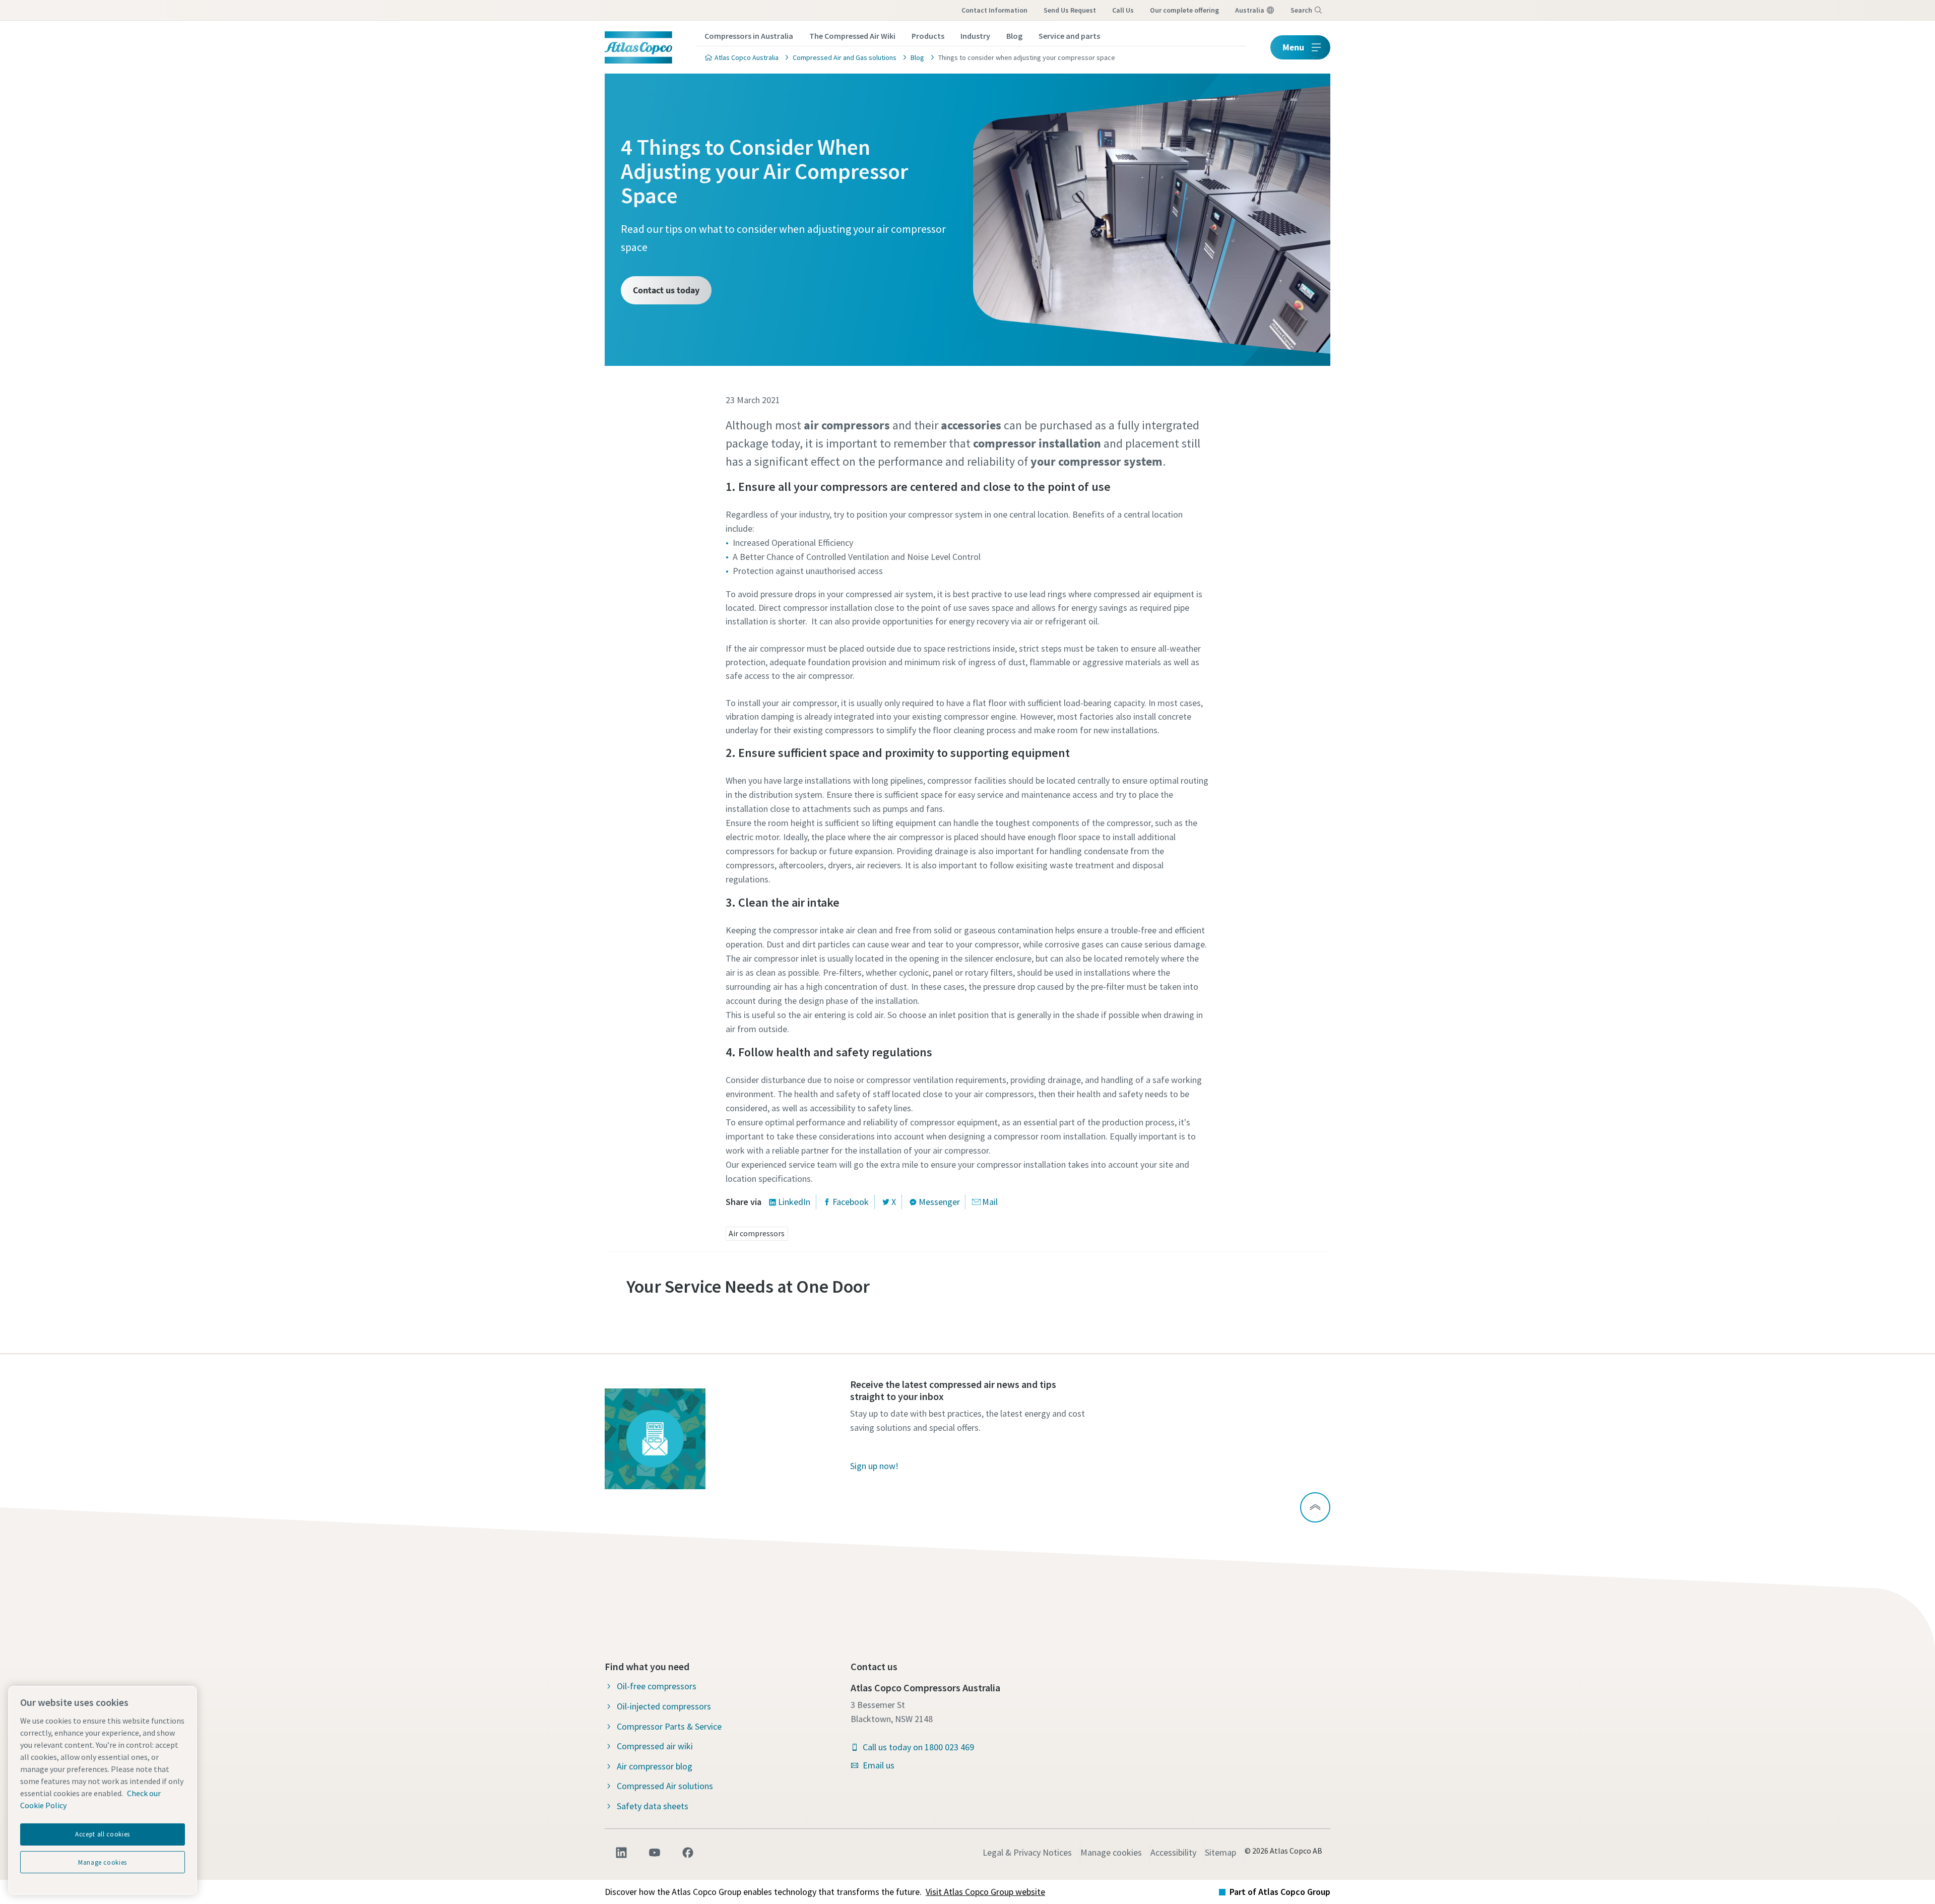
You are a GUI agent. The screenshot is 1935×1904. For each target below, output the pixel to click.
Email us (879, 1765)
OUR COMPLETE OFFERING (1184, 10)
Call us (1123, 10)
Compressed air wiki (655, 1746)
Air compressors (757, 1233)
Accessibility (1173, 1852)
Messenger (939, 1202)
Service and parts (1069, 36)
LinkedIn (794, 1202)
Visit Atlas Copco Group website (985, 1892)
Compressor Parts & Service (669, 1726)
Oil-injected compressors (664, 1706)
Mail (990, 1202)
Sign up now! (874, 1466)
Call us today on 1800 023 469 (918, 1747)
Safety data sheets (653, 1806)
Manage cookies (1111, 1852)
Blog (1014, 36)
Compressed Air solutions (665, 1786)
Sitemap (1220, 1852)
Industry (975, 36)
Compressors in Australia (749, 36)
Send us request (1070, 10)
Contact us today (666, 290)
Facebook (851, 1202)
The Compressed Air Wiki (852, 36)
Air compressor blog (655, 1766)
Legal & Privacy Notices (1027, 1852)
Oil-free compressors (657, 1686)
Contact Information (994, 10)
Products (928, 36)
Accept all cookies (103, 1834)
